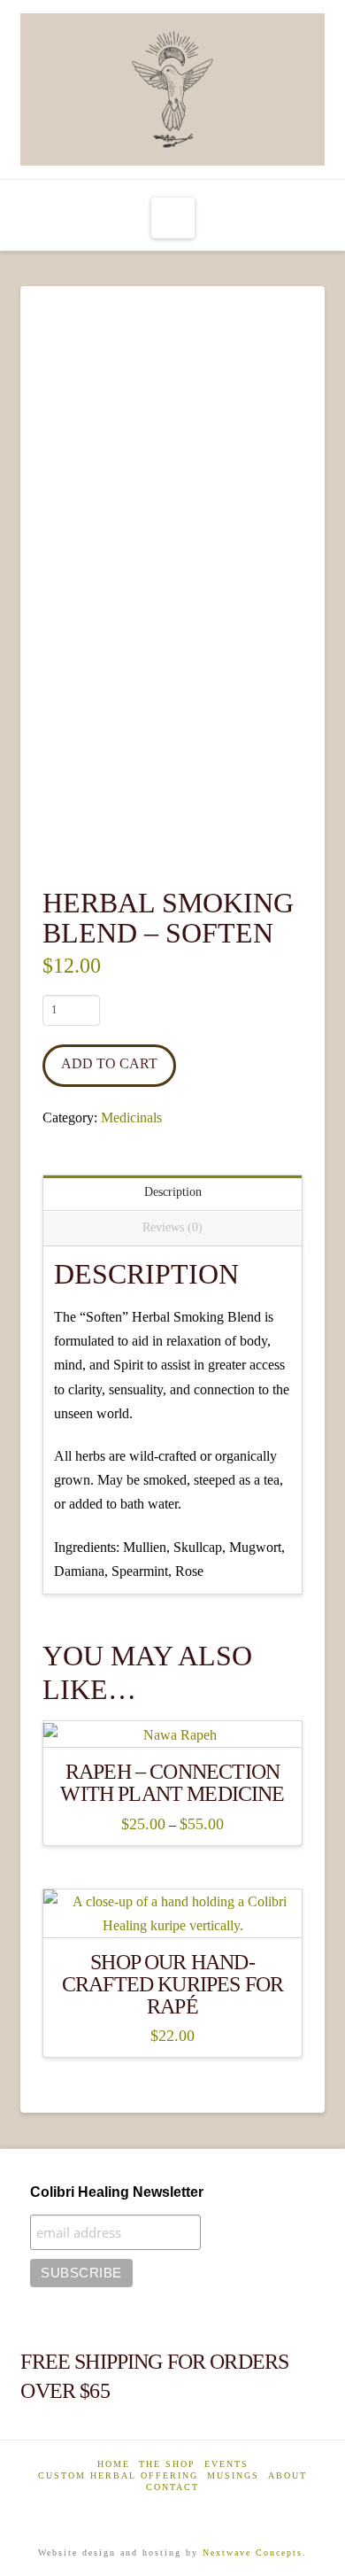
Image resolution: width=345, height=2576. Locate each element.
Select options (173, 1720)
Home (114, 2464)
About (287, 2475)
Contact (172, 2487)
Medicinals (131, 1117)
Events (226, 2464)
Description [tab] (173, 1192)
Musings (233, 2475)
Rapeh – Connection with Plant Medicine (172, 1783)
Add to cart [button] (173, 1909)
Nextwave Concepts (253, 2553)
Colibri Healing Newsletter (117, 2192)
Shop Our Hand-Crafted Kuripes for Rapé (172, 1984)
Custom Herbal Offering (118, 2475)
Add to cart (109, 1063)
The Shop (167, 2464)
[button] (173, 218)
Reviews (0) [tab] (172, 1227)
